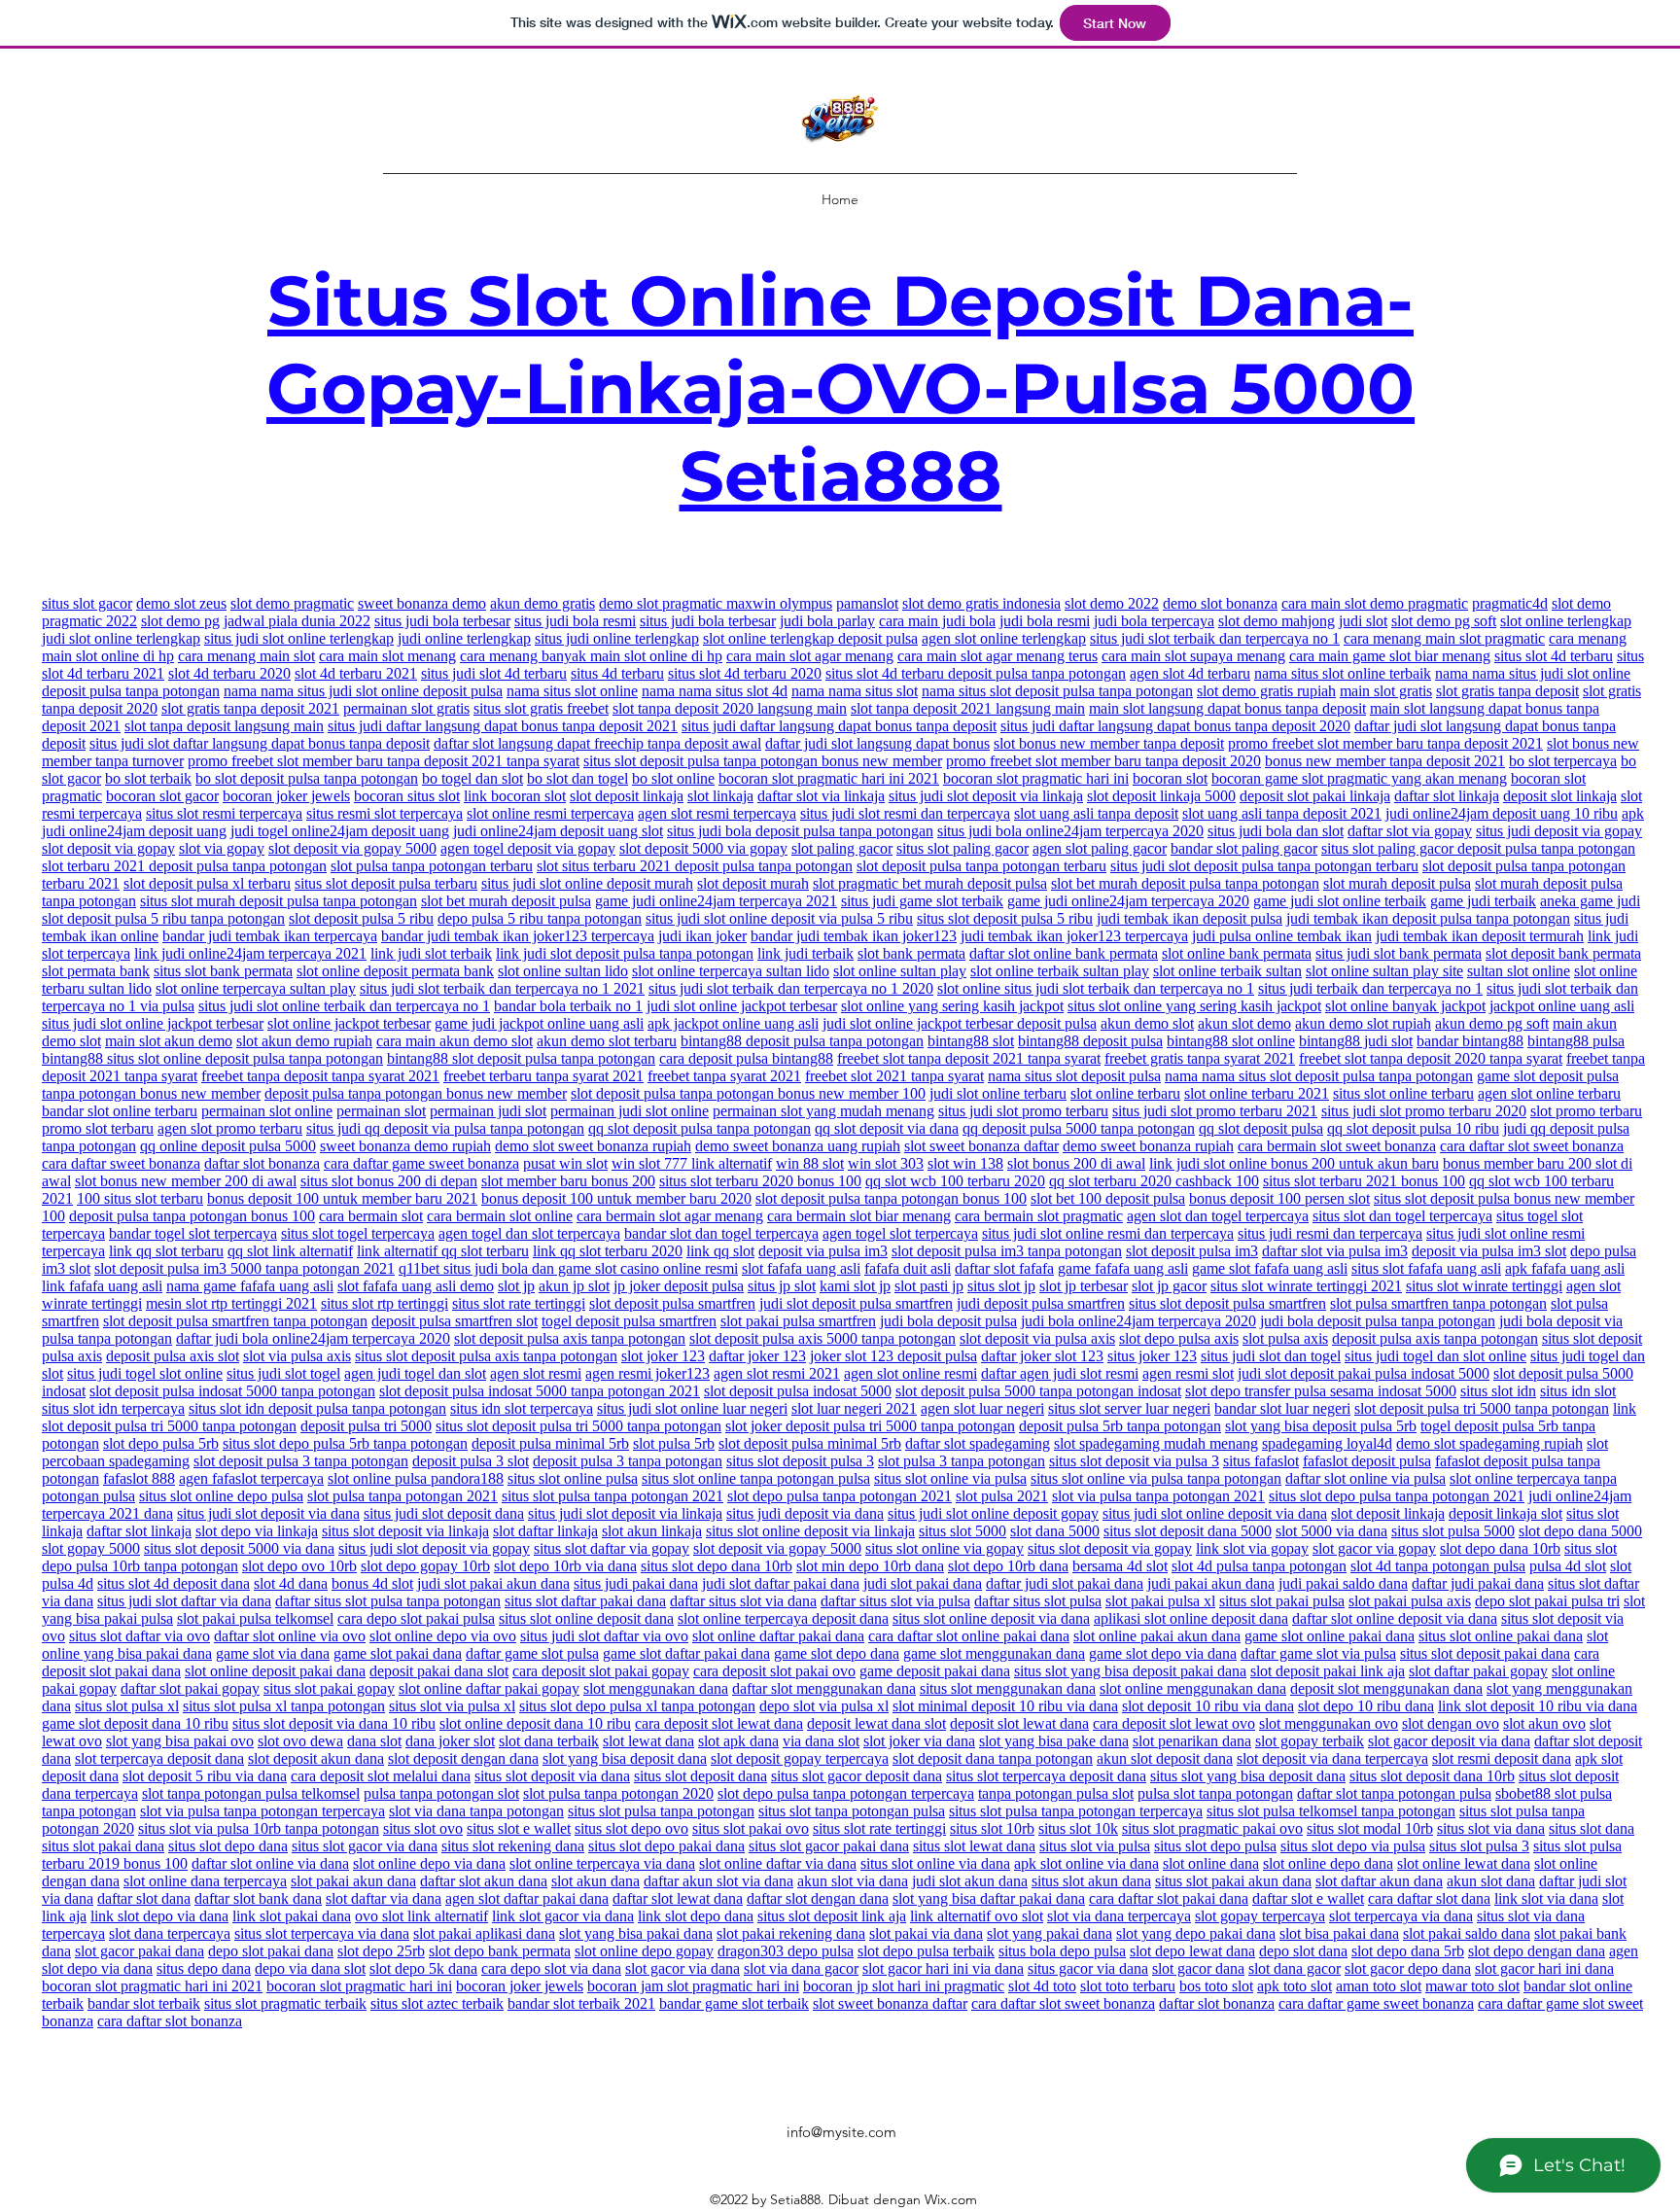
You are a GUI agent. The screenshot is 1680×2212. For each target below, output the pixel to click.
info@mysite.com (841, 2132)
